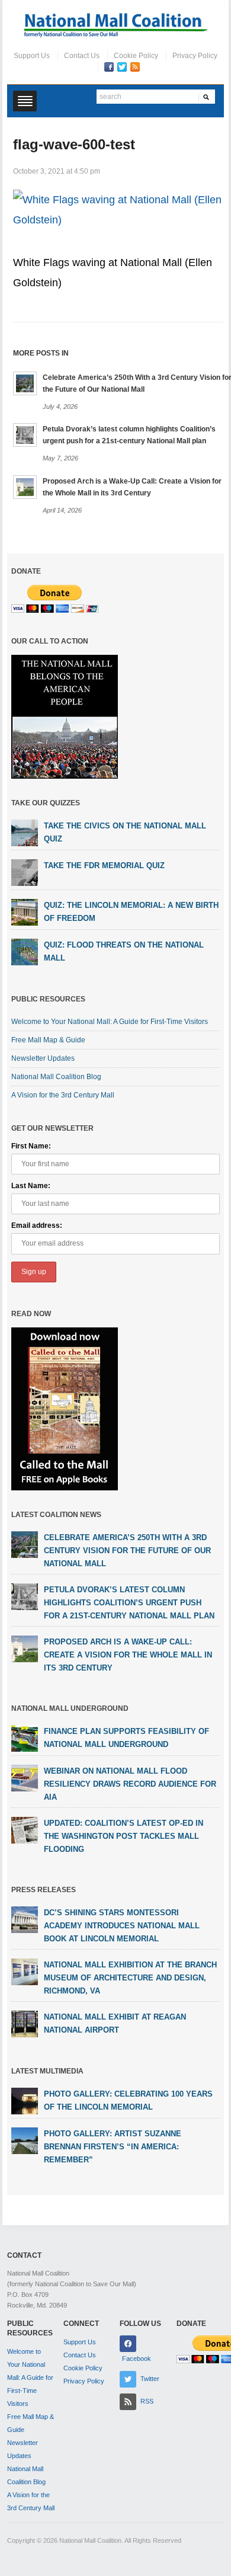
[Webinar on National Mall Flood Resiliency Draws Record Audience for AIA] (25, 1777)
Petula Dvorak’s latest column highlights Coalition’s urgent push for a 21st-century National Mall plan (129, 1603)
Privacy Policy (195, 56)
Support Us (32, 56)
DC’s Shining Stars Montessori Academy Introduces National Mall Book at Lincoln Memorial (122, 1926)
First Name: (31, 1146)
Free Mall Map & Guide (48, 1040)
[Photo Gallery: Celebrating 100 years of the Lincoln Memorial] (25, 2100)
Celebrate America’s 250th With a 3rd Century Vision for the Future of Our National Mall (127, 1551)
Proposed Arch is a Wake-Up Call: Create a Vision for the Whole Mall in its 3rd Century (128, 1655)
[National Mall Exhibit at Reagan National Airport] (25, 2023)
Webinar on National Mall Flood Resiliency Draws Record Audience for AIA (130, 1784)
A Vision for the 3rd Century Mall (63, 1095)
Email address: (37, 1225)
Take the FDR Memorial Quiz (104, 865)
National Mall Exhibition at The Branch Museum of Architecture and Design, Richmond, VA (130, 1978)
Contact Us (82, 56)
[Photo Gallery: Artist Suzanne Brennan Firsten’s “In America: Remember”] (25, 2140)
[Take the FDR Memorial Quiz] (25, 872)
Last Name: (31, 1186)
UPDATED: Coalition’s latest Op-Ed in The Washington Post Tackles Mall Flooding (123, 1836)
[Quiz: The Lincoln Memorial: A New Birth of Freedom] (25, 912)
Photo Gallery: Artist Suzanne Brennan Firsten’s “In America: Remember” (113, 2147)
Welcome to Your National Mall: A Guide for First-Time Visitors (110, 1022)
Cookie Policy (136, 56)
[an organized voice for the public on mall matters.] (116, 25)
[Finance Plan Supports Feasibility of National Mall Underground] (25, 1737)
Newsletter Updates (43, 1058)
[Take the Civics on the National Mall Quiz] (25, 833)
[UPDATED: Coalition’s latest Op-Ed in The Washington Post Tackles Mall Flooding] (25, 1829)
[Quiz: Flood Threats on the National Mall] (25, 952)
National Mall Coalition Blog (56, 1077)
